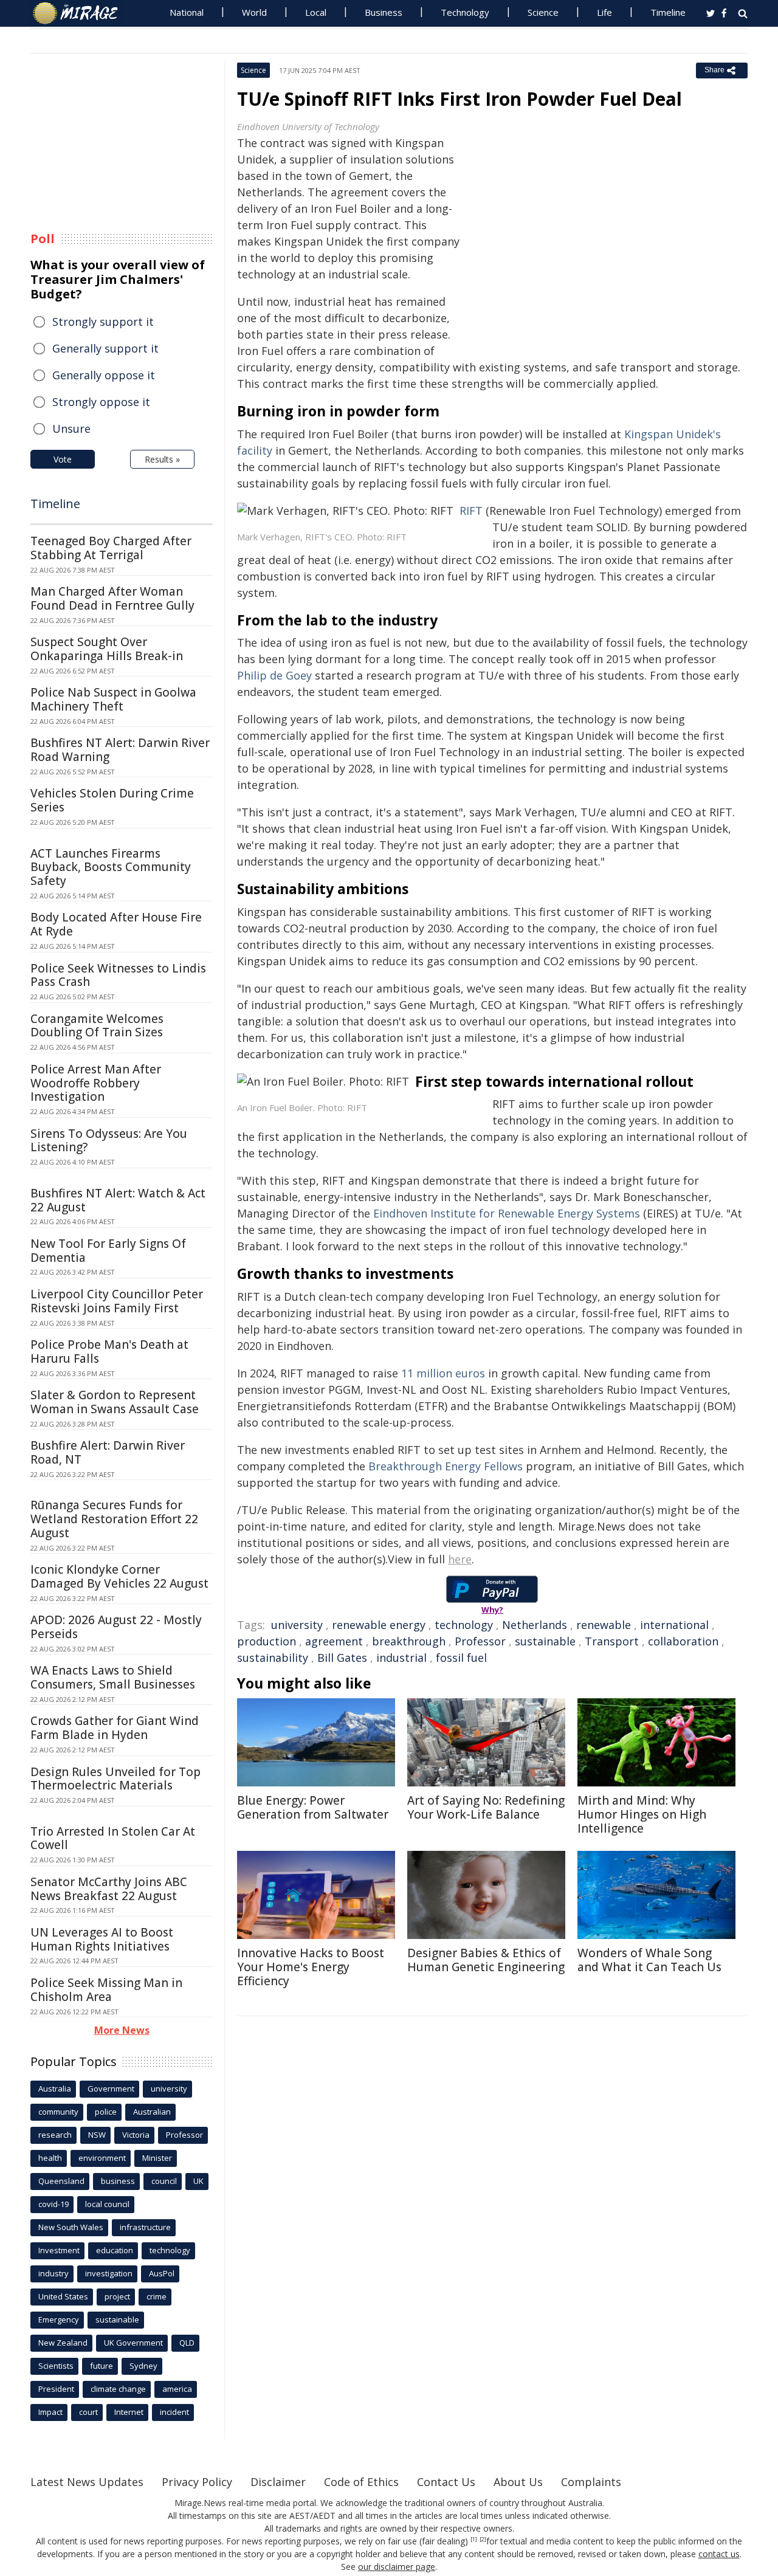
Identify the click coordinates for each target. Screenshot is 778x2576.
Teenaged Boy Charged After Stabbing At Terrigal (111, 548)
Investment (59, 2250)
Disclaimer (278, 2482)
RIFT (471, 511)
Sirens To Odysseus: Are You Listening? (109, 1141)
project (117, 2296)
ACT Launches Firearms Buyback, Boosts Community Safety (111, 867)
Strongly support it (103, 322)
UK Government (133, 2343)
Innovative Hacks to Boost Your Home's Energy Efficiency (311, 1967)
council (164, 2181)
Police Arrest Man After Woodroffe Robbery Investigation (96, 1083)
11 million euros (443, 1373)
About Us (518, 2482)
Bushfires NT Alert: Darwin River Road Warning (120, 750)
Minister (157, 2158)
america (177, 2389)
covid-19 (53, 2204)
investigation (109, 2273)
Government (111, 2089)
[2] (483, 2540)
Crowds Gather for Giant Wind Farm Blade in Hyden (115, 1728)
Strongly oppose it (101, 402)
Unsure (71, 429)
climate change (118, 2389)
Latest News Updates (87, 2482)
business (118, 2181)
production (267, 1641)
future (102, 2366)
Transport (612, 1641)
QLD (187, 2343)
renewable (604, 1625)
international (674, 1625)
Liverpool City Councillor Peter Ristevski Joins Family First (117, 1301)
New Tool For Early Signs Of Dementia (108, 1251)
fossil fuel (461, 1658)
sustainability (273, 1658)
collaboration (683, 1641)
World (254, 12)
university (297, 1625)
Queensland (61, 2181)
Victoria (136, 2135)
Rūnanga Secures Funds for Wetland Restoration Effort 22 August (114, 1519)
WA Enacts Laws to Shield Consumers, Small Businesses (113, 1677)
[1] (474, 2540)
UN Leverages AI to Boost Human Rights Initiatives (102, 1939)
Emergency (59, 2319)
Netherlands (535, 1625)
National (187, 12)
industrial (401, 1658)
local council (107, 2204)
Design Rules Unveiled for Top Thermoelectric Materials (115, 1779)
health (50, 2158)
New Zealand (63, 2343)
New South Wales (71, 2227)
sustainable (545, 1641)
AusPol (162, 2273)
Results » (162, 459)
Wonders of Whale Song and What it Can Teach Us (649, 1960)
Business (384, 12)
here (460, 1559)
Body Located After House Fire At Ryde (116, 924)
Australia (55, 2089)
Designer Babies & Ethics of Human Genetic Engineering (486, 1960)
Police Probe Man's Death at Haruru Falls (109, 1352)
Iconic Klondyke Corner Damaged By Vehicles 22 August (119, 1576)
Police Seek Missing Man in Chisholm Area (106, 1990)
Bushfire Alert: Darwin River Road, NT (108, 1452)
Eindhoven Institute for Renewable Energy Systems (507, 1213)
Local (316, 12)
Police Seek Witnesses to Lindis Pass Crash (118, 975)
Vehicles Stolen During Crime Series (112, 800)
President (56, 2389)
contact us (719, 2554)
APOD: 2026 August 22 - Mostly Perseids (116, 1627)
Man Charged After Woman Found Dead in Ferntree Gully (112, 598)
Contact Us (446, 2482)
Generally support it (105, 348)
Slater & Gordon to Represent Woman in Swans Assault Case (115, 1402)
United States (63, 2296)
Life (604, 12)
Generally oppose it (104, 375)
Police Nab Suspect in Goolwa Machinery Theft (113, 699)
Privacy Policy (197, 2482)
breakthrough (409, 1641)
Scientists (56, 2366)
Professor (480, 1641)
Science (543, 12)
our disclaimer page (397, 2567)
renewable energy (379, 1625)
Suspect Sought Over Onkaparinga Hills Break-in (107, 649)
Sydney (143, 2366)
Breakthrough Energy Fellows (446, 1466)
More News (122, 2030)
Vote (63, 459)
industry (53, 2273)
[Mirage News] (81, 13)
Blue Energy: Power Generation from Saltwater (313, 1807)
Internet (129, 2412)
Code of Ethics (361, 2482)
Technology (465, 12)
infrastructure (145, 2227)
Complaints (591, 2482)
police (106, 2112)
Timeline (668, 12)
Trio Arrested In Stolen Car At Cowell (113, 1838)
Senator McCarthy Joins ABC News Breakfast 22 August (109, 1889)
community (58, 2112)
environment (102, 2158)
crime (157, 2296)
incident (174, 2412)
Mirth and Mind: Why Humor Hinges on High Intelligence (642, 1814)
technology (464, 1625)
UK (198, 2181)
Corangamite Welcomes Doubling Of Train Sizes (97, 1026)
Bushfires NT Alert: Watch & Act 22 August (118, 1200)
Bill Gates (342, 1658)
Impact (50, 2412)
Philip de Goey (274, 675)
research (55, 2135)
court (88, 2412)
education (115, 2250)
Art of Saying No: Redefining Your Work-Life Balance (486, 1807)
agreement (334, 1641)
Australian (152, 2112)
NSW (97, 2135)
